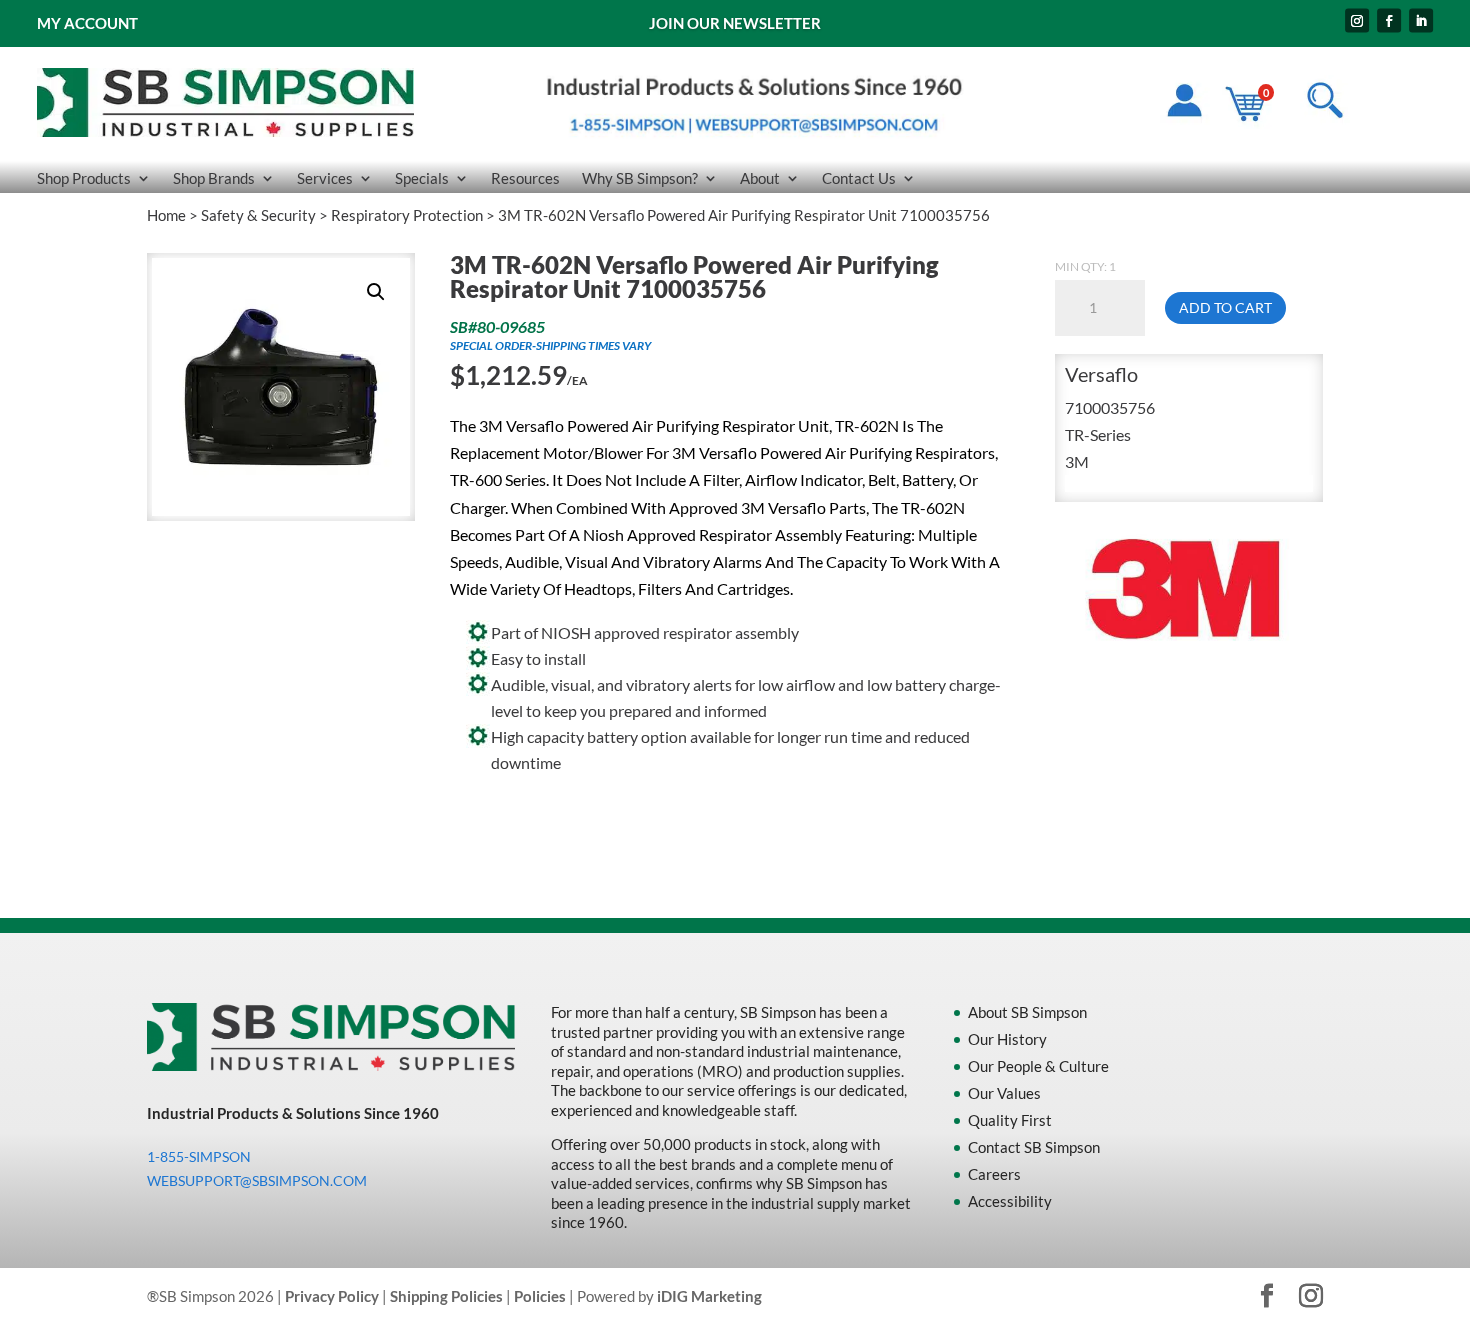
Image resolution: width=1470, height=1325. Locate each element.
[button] (376, 292)
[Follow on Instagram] (1357, 21)
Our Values (1004, 1093)
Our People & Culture (1038, 1066)
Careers (994, 1174)
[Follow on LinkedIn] (1421, 21)
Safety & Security (258, 215)
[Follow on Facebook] (1389, 21)
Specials (422, 179)
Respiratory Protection (407, 215)
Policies (540, 1296)
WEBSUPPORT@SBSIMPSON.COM (257, 1180)
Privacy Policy (332, 1296)
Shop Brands (214, 179)
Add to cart (1225, 307)
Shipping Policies (446, 1296)
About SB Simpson (1027, 1012)
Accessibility (1010, 1201)
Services (325, 179)
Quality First (1010, 1120)
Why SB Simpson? (640, 179)
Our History (1007, 1039)
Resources (525, 179)
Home (166, 215)
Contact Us (859, 179)
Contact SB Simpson (1034, 1147)
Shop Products (84, 179)
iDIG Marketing (709, 1296)
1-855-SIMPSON (199, 1156)
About (760, 179)
